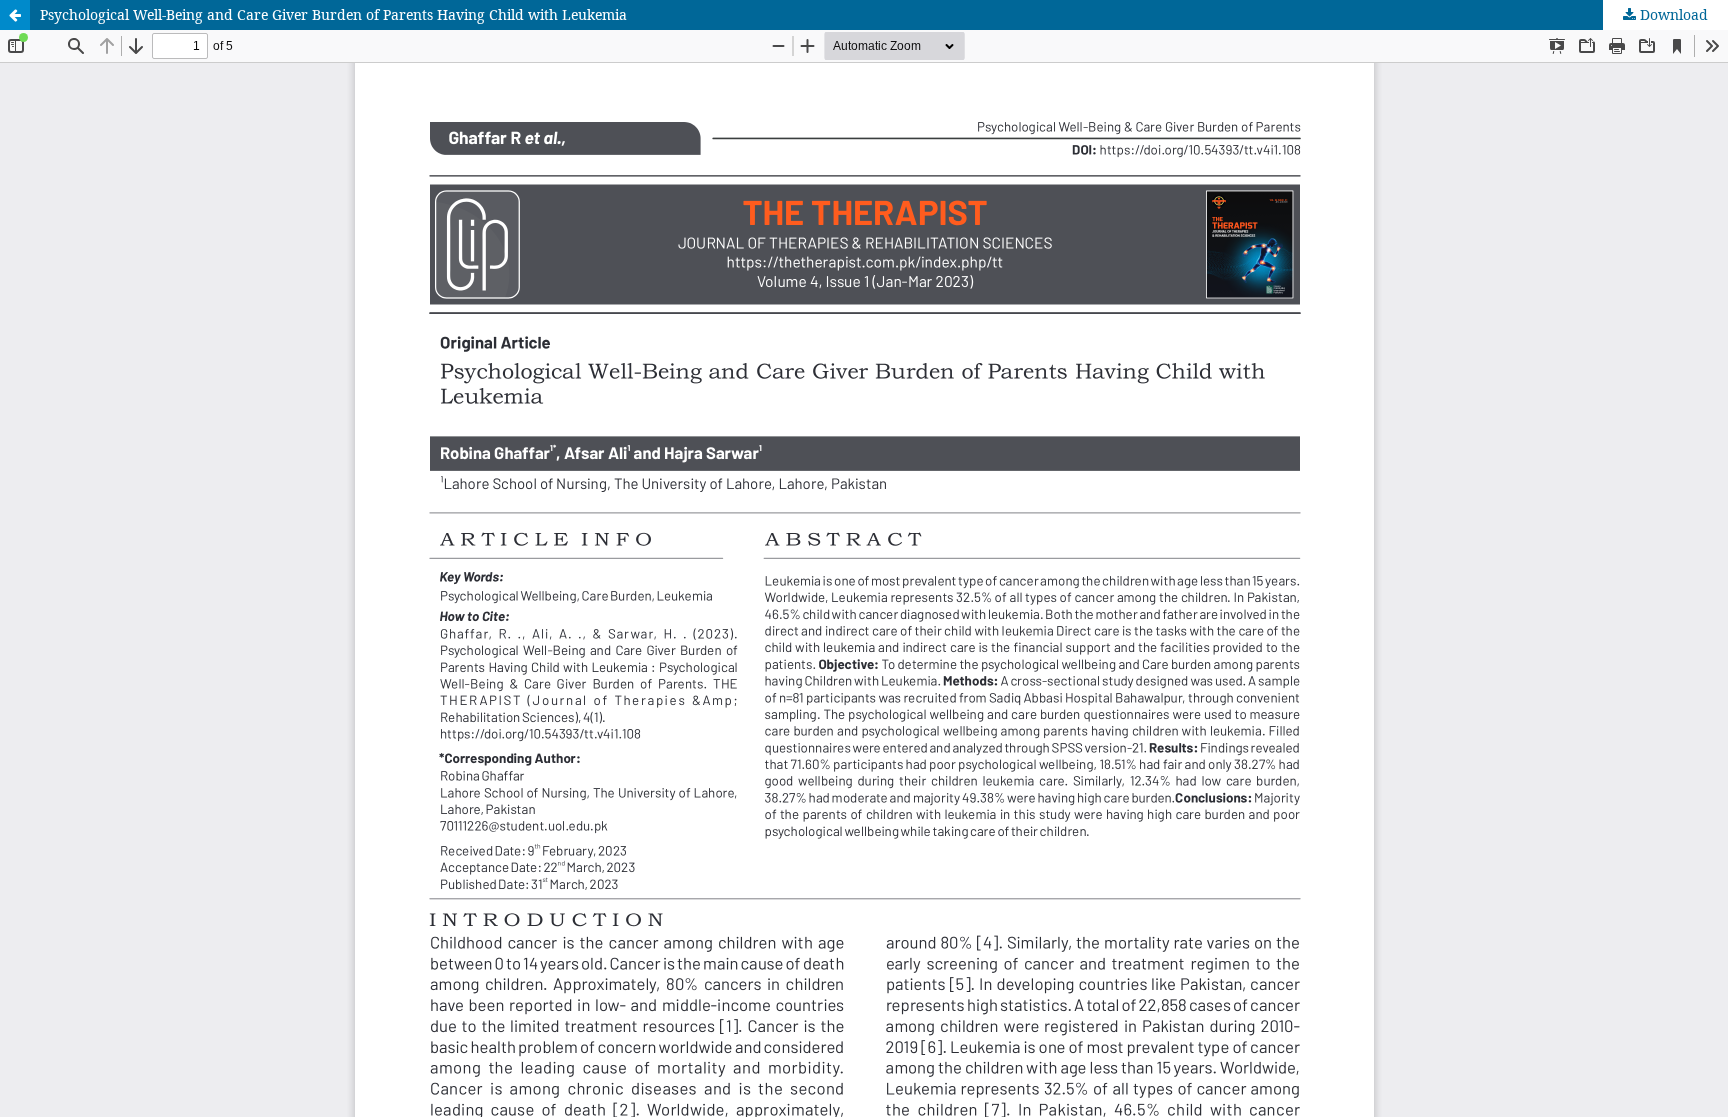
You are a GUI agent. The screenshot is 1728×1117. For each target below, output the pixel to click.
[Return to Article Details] (15, 15)
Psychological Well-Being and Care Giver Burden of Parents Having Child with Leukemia (333, 14)
